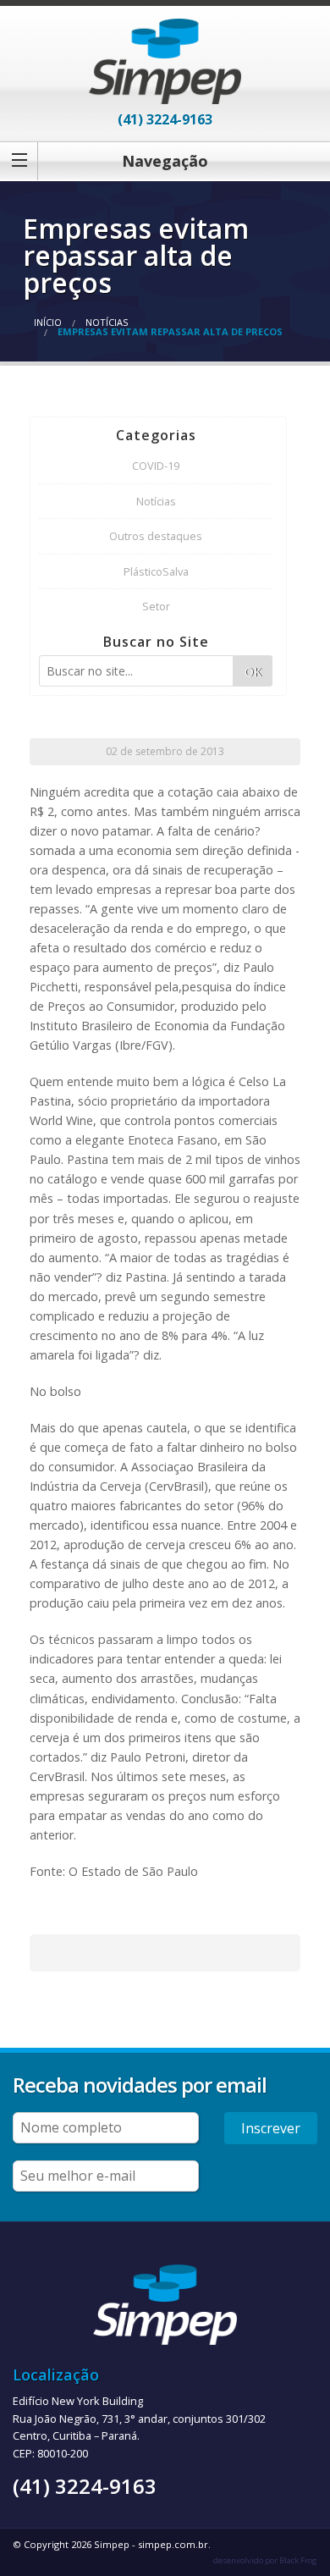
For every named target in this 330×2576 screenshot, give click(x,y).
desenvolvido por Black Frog (265, 2560)
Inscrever (271, 2128)
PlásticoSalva (156, 571)
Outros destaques (156, 536)
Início (48, 322)
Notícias (107, 322)
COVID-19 (156, 466)
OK (253, 672)
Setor (156, 606)
